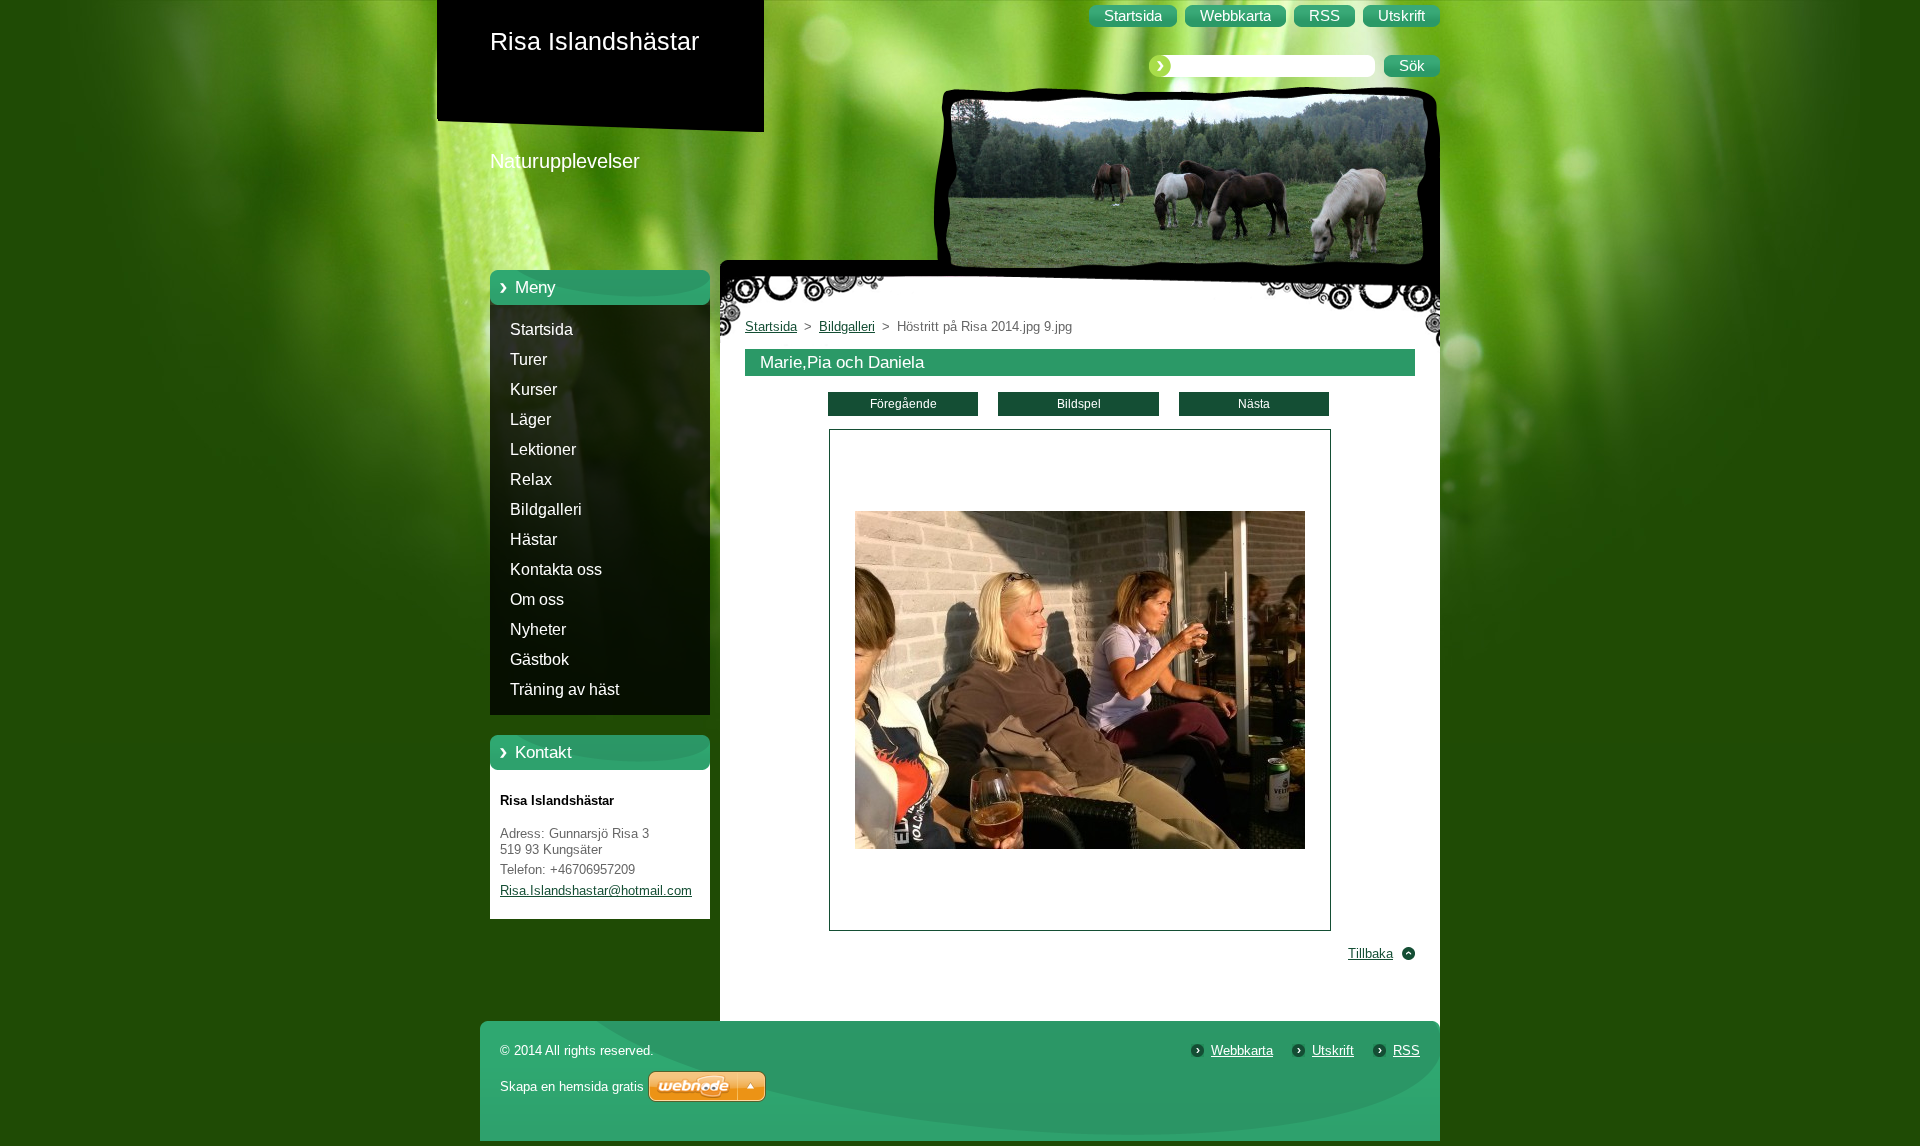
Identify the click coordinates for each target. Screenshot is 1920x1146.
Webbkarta (1242, 1050)
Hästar (533, 539)
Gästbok (539, 659)
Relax (531, 479)
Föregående (903, 404)
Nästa (1254, 404)
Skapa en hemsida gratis (572, 1086)
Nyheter (538, 629)
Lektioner (543, 449)
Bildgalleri (546, 509)
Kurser (533, 389)
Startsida (541, 329)
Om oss (537, 599)
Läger (530, 419)
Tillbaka (1370, 953)
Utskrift (1333, 1050)
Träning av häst (564, 689)
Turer (528, 359)
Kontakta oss (556, 569)
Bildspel (1079, 404)
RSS (1406, 1050)
